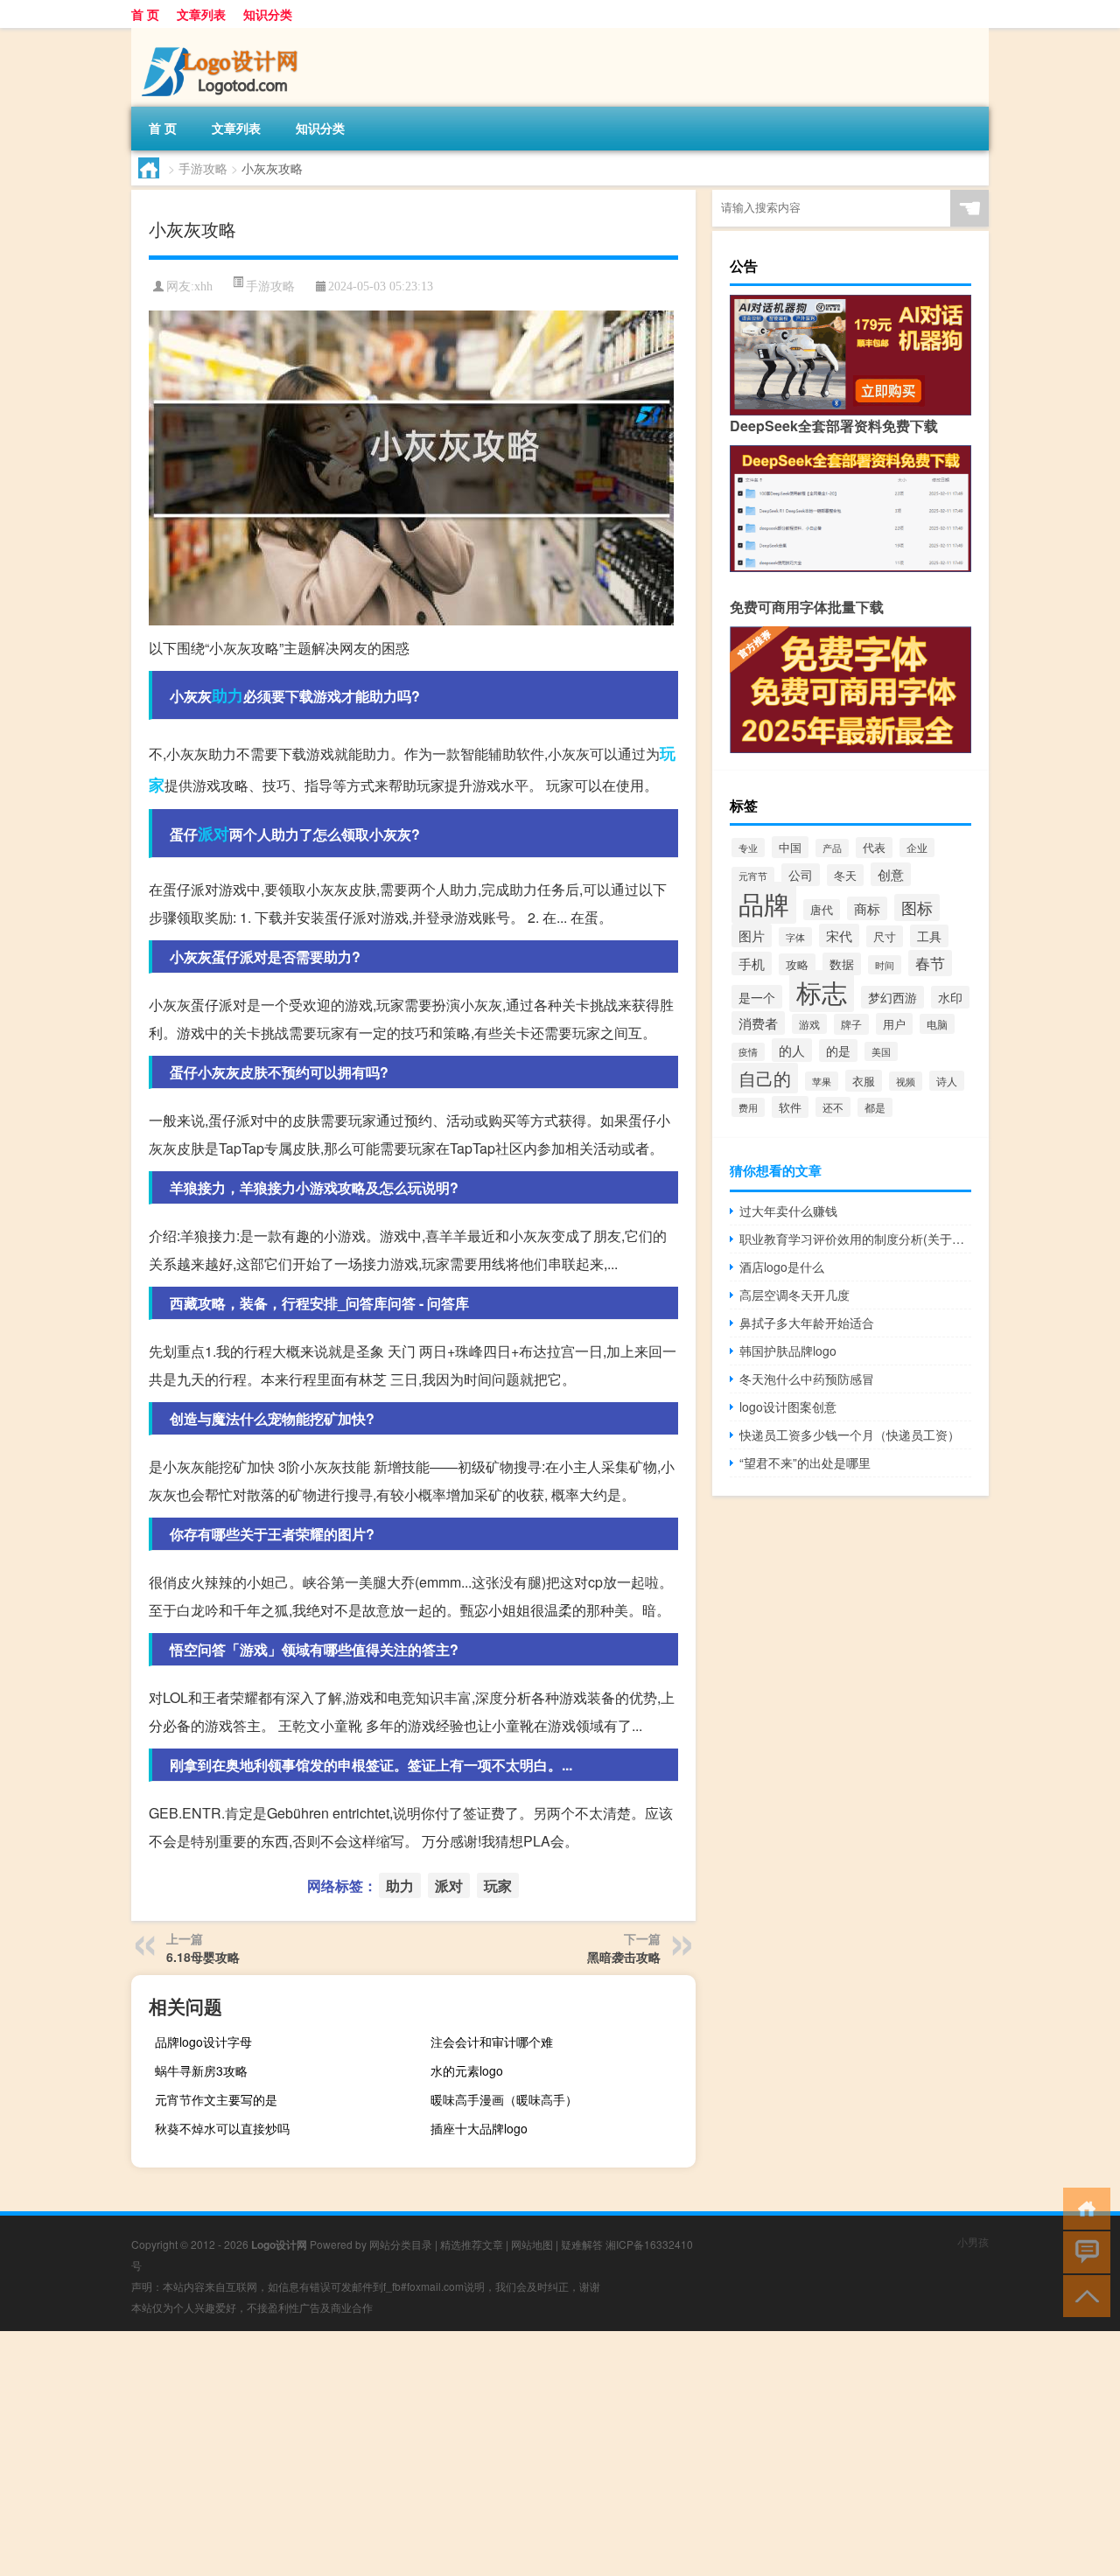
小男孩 (973, 2241)
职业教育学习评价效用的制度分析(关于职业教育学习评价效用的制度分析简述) (855, 1239)
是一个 (757, 997)
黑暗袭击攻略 (624, 1957)
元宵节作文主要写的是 (216, 2099)
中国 (790, 847)
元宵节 (753, 876)
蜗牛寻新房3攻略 (201, 2070)
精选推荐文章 (472, 2244)
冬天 (845, 875)
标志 (822, 991)
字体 (795, 937)
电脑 (937, 1024)
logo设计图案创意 (788, 1407)
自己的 (765, 1078)
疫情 (748, 1052)
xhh (203, 286)
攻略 (797, 964)
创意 (891, 874)
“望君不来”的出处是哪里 (805, 1463)
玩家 (498, 1885)
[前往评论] (1083, 2251)
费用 (748, 1107)
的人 (792, 1050)
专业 (748, 848)
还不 (833, 1107)
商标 (867, 908)
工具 (929, 936)
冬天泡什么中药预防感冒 (807, 1379)
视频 (906, 1081)
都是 (875, 1107)
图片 (752, 935)
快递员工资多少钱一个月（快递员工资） (850, 1435)
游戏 (809, 1024)
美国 (881, 1051)
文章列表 (201, 14)
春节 (930, 963)
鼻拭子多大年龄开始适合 (807, 1323)
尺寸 (885, 936)
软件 (790, 1107)
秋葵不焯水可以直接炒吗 (222, 2128)
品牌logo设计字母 (203, 2042)
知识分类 (268, 14)
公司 (801, 875)
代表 (874, 848)
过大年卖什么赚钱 (788, 1211)
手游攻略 (203, 168)
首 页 (145, 14)
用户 (894, 1024)
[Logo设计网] (223, 34)
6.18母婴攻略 (203, 1957)
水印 (950, 997)
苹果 (822, 1081)
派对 (213, 834)
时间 (885, 965)
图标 (917, 908)
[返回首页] (1083, 2207)
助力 (227, 695)
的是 (838, 1051)
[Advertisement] (525, 2454)
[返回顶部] (1083, 2295)
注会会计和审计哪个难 (492, 2042)
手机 (752, 963)
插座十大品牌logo (479, 2128)
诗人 (947, 1081)
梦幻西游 (892, 997)
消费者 (758, 1023)
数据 (842, 964)
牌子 (851, 1024)
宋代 (839, 935)
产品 (832, 848)
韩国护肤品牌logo (788, 1351)
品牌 (764, 903)
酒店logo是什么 (782, 1267)
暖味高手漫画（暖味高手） (504, 2099)
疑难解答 (582, 2244)
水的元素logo (467, 2070)
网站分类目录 (401, 2244)
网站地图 (532, 2244)
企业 (917, 848)
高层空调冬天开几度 (794, 1295)
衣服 (864, 1081)
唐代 (822, 910)
